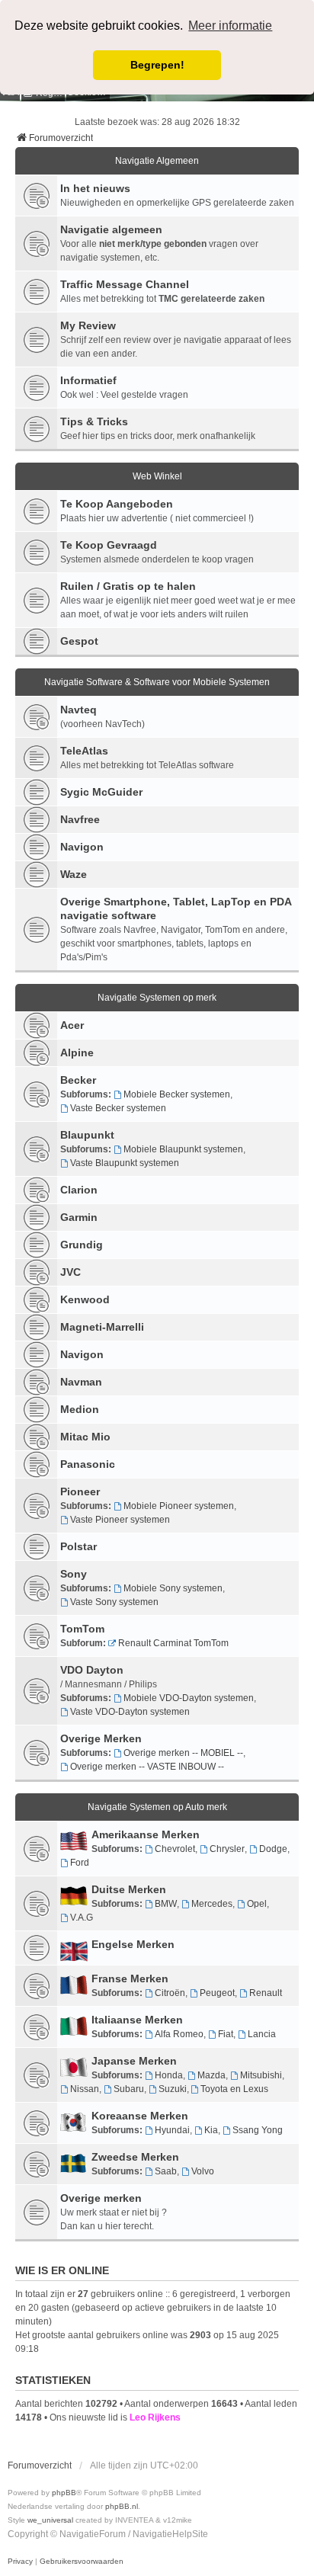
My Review (88, 325)
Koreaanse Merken (140, 2116)
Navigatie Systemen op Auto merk (157, 1807)
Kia (211, 2130)
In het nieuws (95, 188)
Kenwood (85, 1299)
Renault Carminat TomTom (173, 1643)
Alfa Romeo (179, 2034)
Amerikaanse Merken (146, 1834)
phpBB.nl (122, 2506)
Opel (257, 1904)
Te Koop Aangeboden (117, 504)
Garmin (79, 1217)
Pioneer (80, 1491)
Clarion (79, 1190)
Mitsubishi (261, 2075)
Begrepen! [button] (157, 65)
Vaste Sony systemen (114, 1602)
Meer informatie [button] (230, 26)
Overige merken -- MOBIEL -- (183, 1753)
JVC (70, 1272)
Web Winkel (157, 476)
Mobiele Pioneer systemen (179, 1506)
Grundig (82, 1245)
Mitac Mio (85, 1437)
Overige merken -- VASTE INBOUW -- (147, 1767)
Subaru (129, 2089)
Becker (78, 1080)
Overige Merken (101, 1738)
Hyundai (172, 2130)
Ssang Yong (258, 2130)
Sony (74, 1574)
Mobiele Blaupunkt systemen (183, 1149)
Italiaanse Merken (137, 2020)
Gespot (79, 641)
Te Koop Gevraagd (109, 545)
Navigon (82, 847)
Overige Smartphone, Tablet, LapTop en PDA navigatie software (176, 908)
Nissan (85, 2089)
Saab (166, 2171)
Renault (266, 1993)
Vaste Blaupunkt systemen (125, 1163)
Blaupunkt (87, 1135)
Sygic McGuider (101, 792)
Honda (169, 2075)
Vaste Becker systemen (118, 1108)
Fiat (226, 2034)
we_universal (50, 2520)
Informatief (88, 380)
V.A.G (82, 1918)
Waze (74, 874)
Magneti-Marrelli (102, 1327)
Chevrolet (175, 1849)
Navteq (78, 710)
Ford (80, 1863)
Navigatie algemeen (111, 229)
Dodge (273, 1849)
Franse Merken (130, 1978)
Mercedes (212, 1904)
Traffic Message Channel (125, 284)
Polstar (78, 1546)
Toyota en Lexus (234, 2089)
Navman (81, 1382)
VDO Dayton (92, 1670)
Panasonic (88, 1464)
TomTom (82, 1629)
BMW (166, 1904)
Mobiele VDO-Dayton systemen (189, 1698)
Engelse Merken (133, 1944)
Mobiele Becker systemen (177, 1094)
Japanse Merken (134, 2061)
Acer (72, 1025)
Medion (80, 1409)
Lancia (262, 2034)
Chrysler (227, 1849)
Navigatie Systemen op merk (157, 998)
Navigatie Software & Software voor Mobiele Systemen (157, 682)
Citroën (170, 1993)
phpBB (64, 2493)
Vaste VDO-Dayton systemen (130, 1712)
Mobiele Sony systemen (173, 1588)
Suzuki (173, 2089)
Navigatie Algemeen (157, 161)
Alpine (77, 1053)
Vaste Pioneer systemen (120, 1520)
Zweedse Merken (135, 2157)
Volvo (203, 2171)
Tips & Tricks (94, 421)
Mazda (211, 2075)
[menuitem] (20, 2562)
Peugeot (217, 1993)
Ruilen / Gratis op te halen (128, 586)
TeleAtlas (84, 751)
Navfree (80, 819)
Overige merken (101, 2198)
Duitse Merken (129, 1889)
